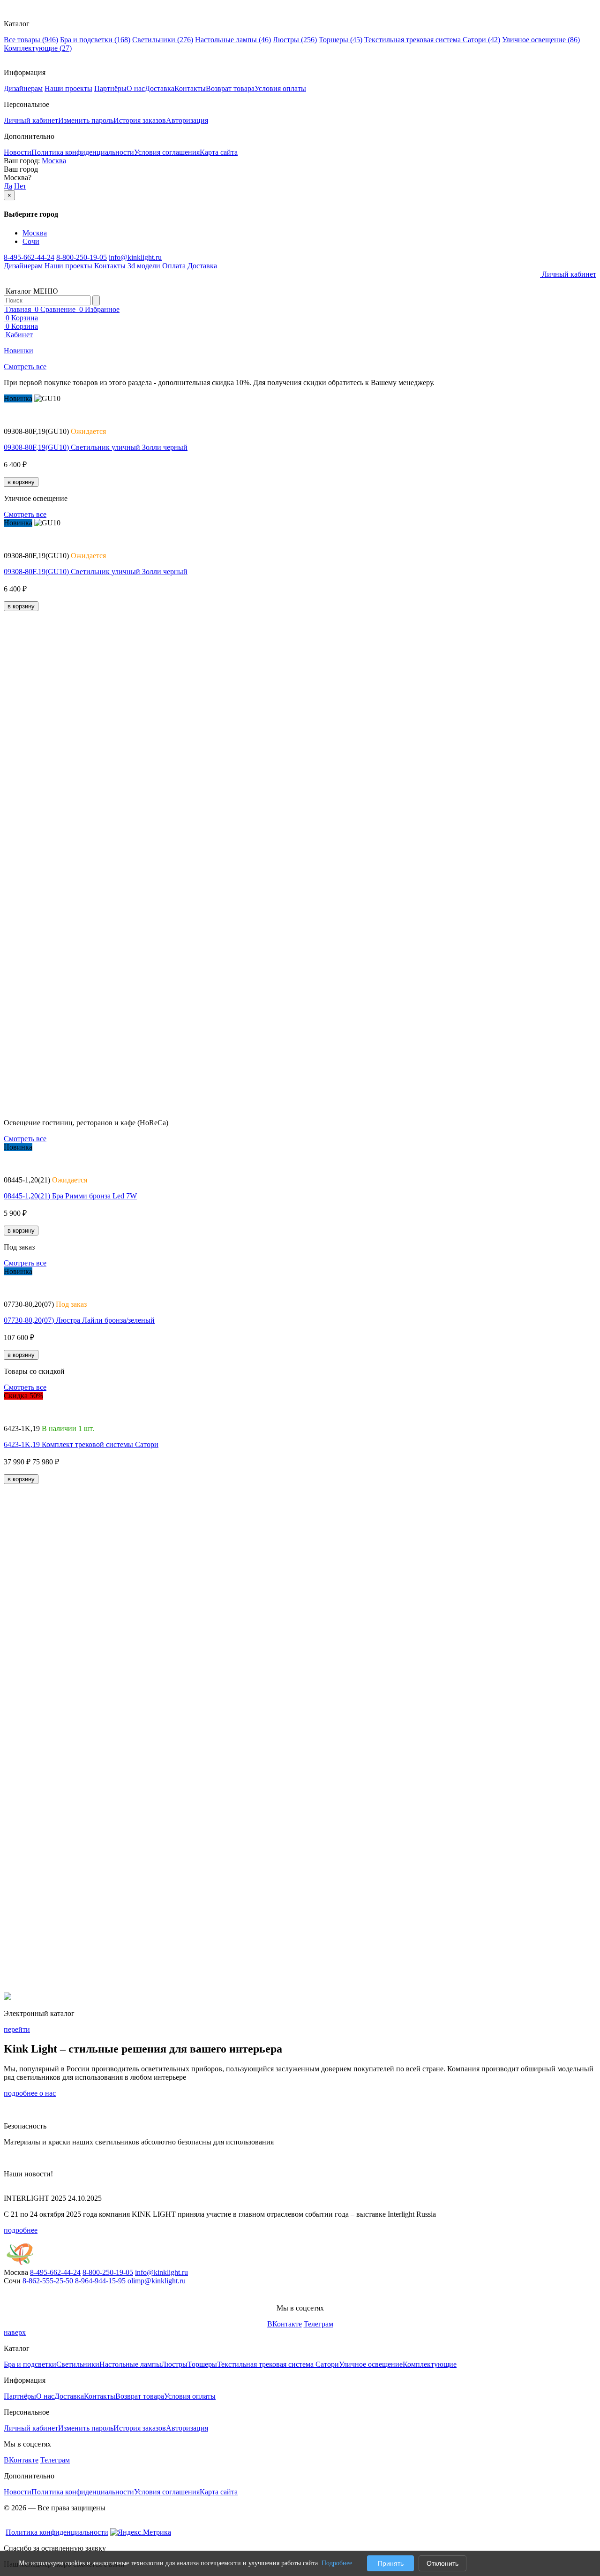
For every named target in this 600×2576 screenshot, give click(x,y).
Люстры (295, 40)
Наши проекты (68, 88)
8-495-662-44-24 (29, 257)
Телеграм (319, 2324)
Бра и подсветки (95, 40)
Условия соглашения (167, 152)
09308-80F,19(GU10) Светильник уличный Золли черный (96, 447)
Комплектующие (38, 48)
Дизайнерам (23, 88)
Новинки (19, 351)
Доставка (160, 88)
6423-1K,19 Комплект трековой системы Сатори (81, 1444)
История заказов (140, 120)
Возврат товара (230, 88)
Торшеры (341, 40)
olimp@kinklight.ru (157, 2281)
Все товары (31, 40)
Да (8, 186)
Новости (18, 152)
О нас (136, 88)
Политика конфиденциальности (83, 152)
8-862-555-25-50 (48, 2281)
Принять (391, 2563)
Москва (54, 161)
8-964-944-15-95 (100, 2281)
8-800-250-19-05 (82, 257)
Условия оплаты (280, 88)
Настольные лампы (233, 40)
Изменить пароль (86, 120)
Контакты (190, 88)
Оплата (174, 266)
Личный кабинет (31, 120)
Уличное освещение (541, 40)
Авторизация (187, 120)
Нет (20, 186)
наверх (15, 2332)
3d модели (144, 266)
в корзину (21, 482)
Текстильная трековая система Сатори (432, 40)
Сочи (31, 241)
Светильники (163, 40)
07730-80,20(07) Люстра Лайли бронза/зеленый (79, 1320)
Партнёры (110, 88)
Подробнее (337, 2563)
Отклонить (442, 2563)
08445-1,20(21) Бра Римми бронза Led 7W (70, 1196)
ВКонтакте (285, 2324)
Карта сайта (219, 152)
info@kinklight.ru (135, 257)
